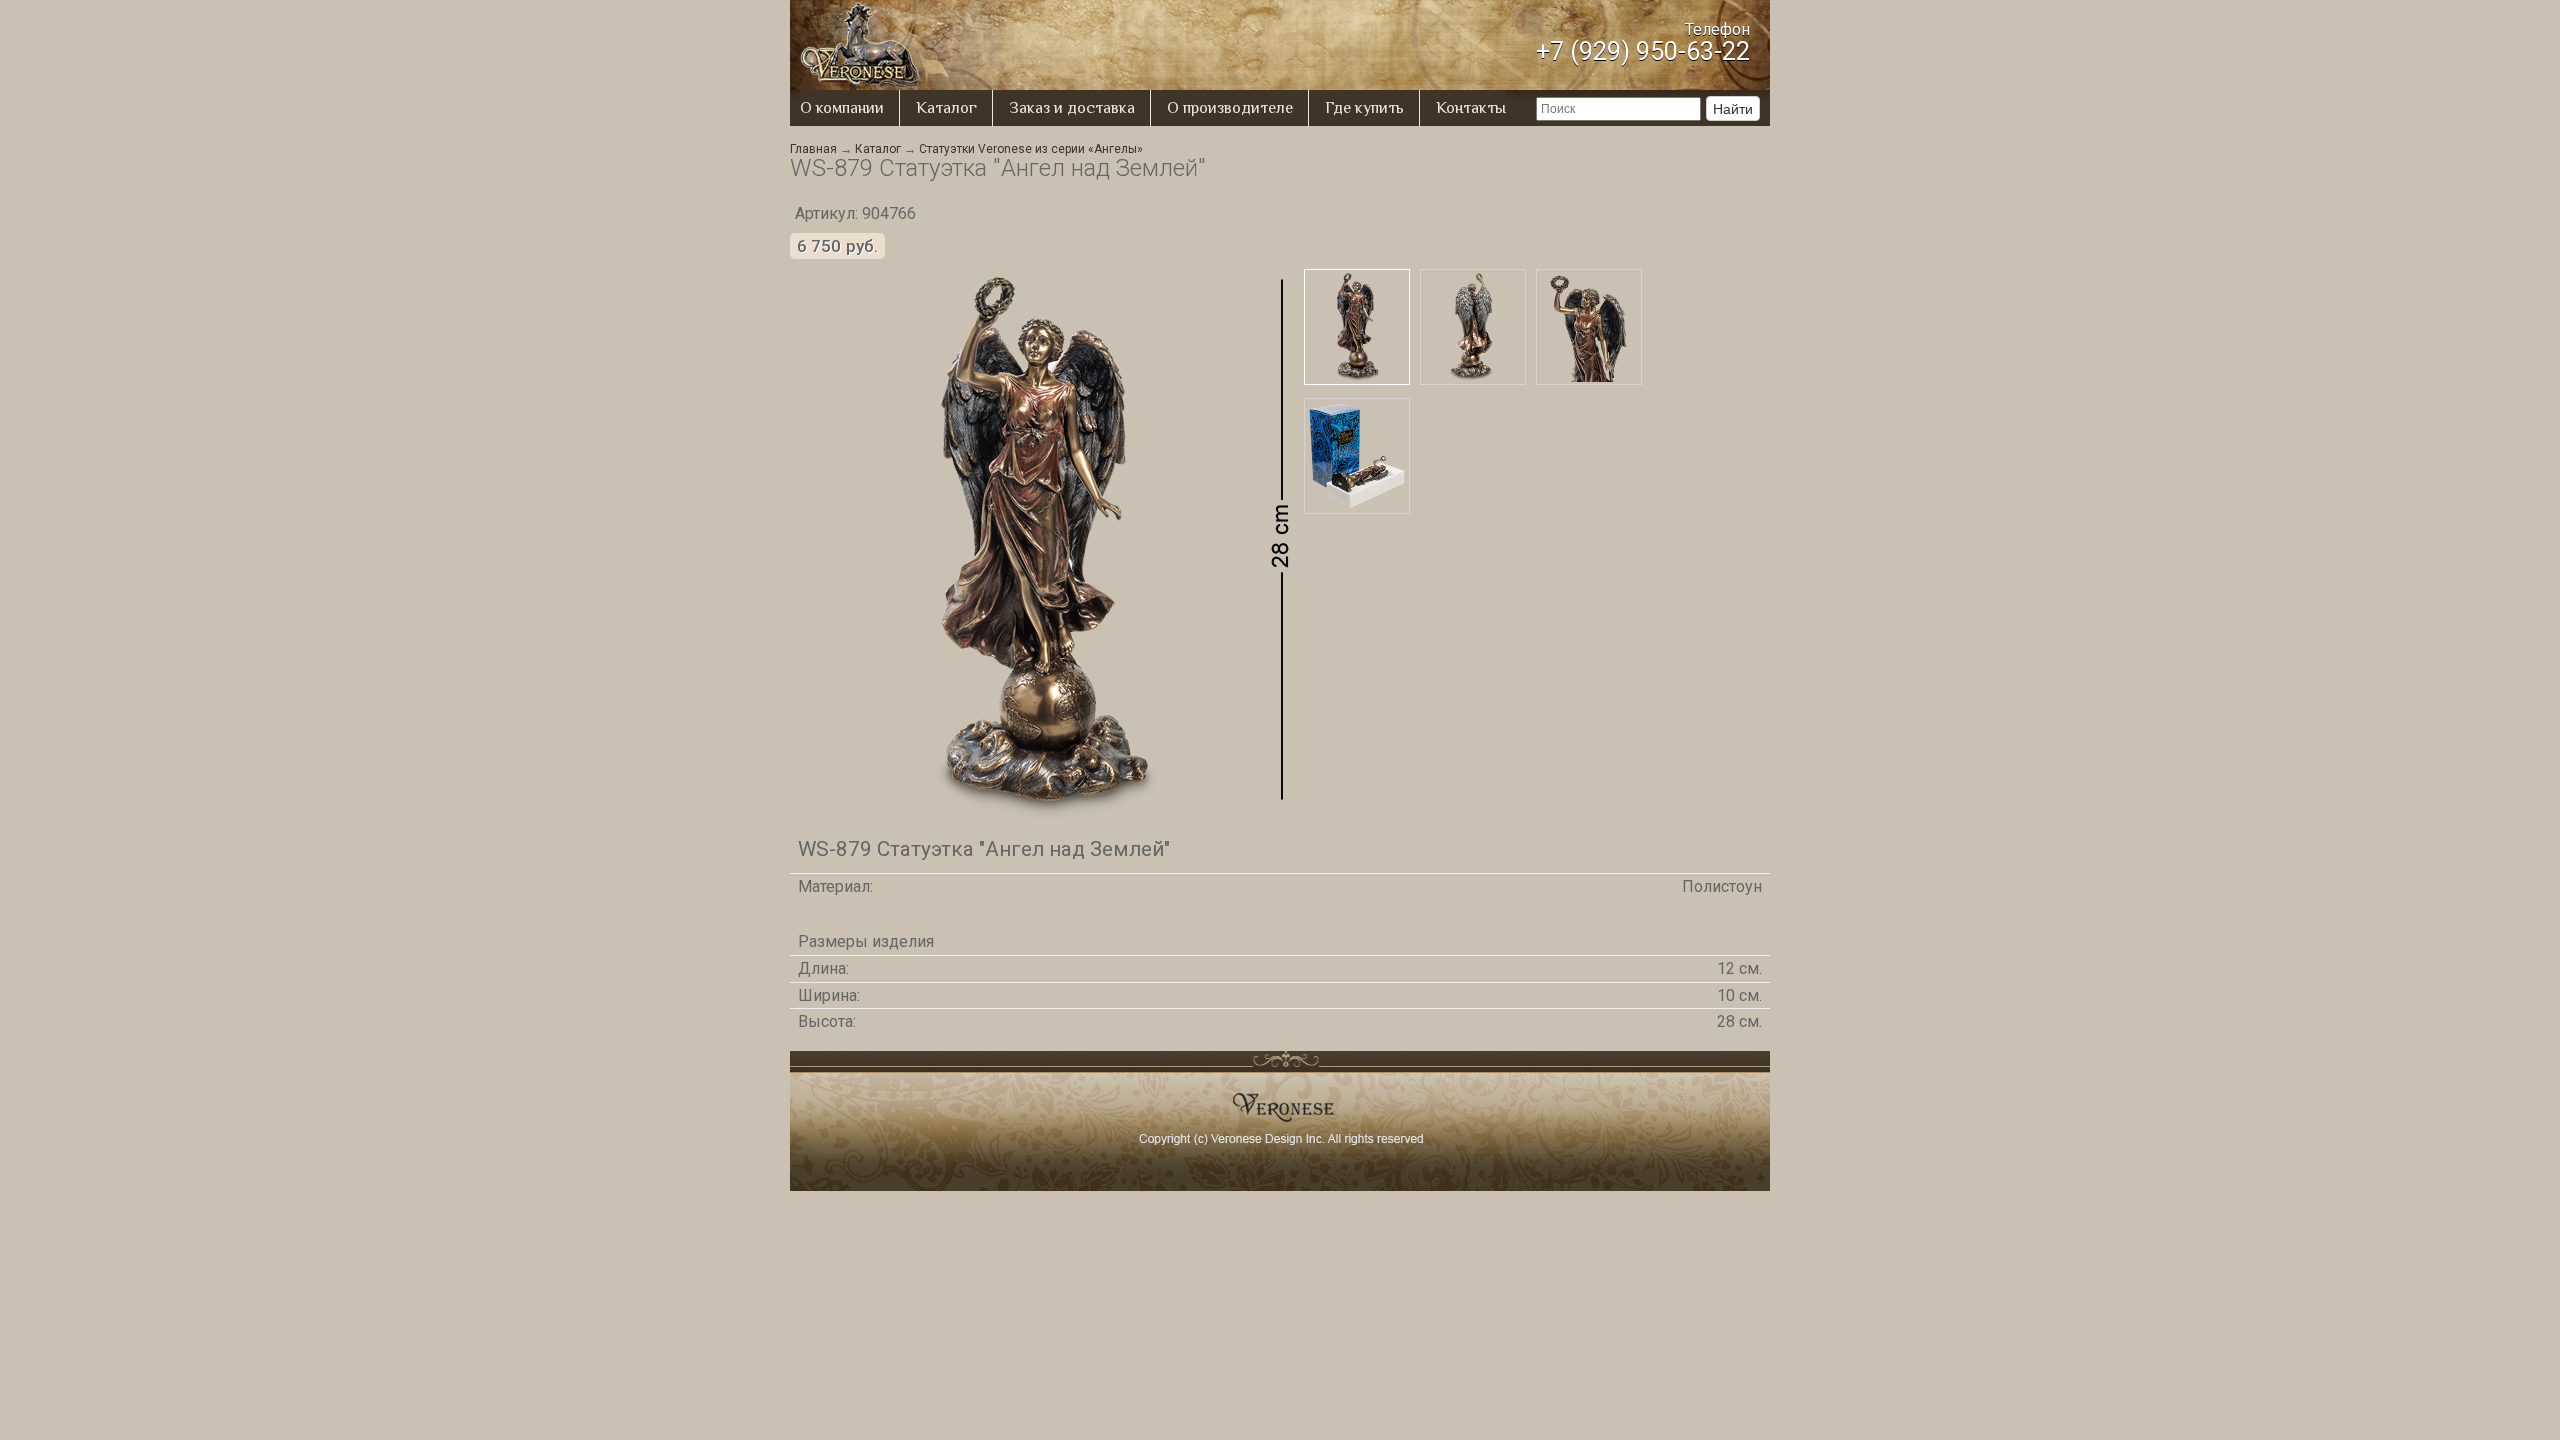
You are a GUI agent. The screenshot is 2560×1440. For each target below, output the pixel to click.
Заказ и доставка (1072, 108)
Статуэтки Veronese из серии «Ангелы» (1031, 149)
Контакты (1471, 108)
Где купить (1364, 108)
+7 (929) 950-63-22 (1643, 51)
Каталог (946, 108)
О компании (842, 108)
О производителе (1230, 108)
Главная (813, 149)
